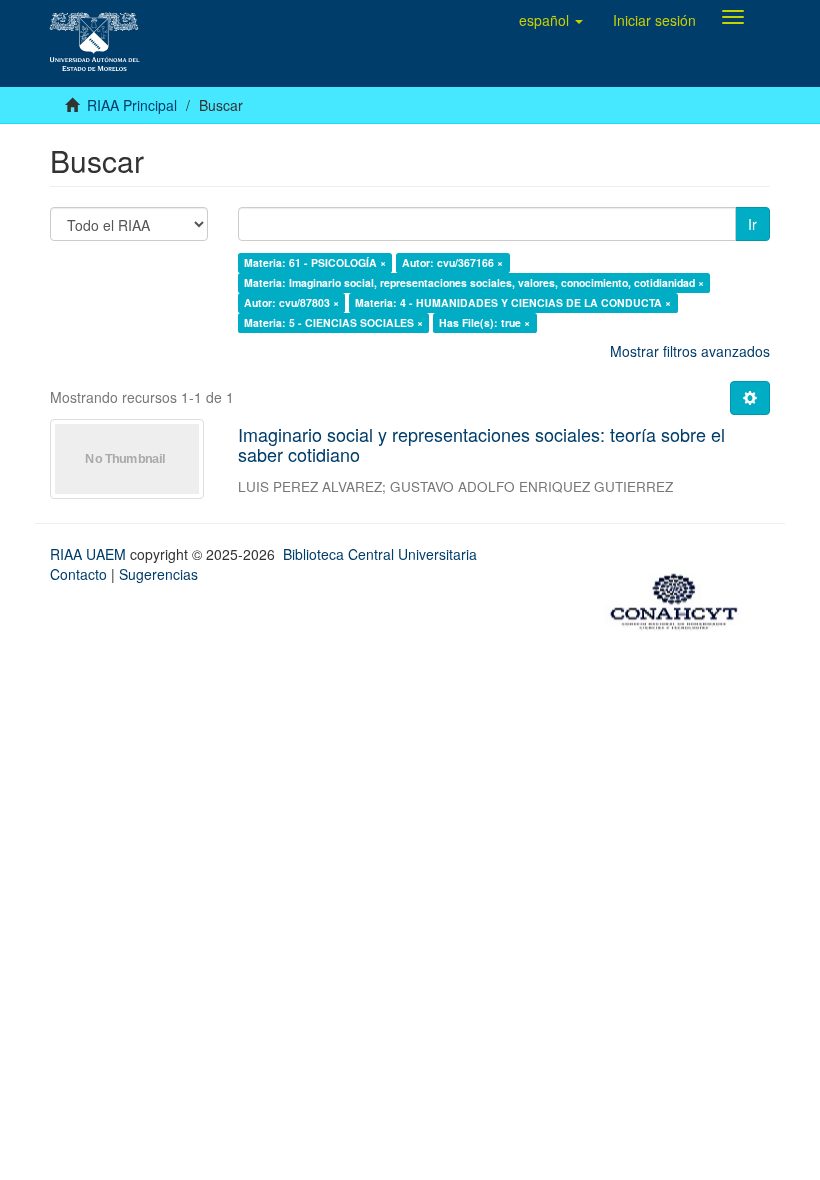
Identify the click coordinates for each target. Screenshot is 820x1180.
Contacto (78, 574)
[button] (551, 20)
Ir (752, 224)
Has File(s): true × (484, 322)
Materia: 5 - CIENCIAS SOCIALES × (333, 322)
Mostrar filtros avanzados (690, 351)
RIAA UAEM (90, 554)
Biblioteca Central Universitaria (380, 554)
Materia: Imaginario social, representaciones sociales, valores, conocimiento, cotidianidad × (474, 282)
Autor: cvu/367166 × (452, 262)
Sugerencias (158, 574)
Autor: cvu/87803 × (291, 302)
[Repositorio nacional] (680, 599)
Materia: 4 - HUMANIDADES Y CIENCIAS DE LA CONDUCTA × (513, 302)
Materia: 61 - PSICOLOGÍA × (315, 262)
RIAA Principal (132, 105)
